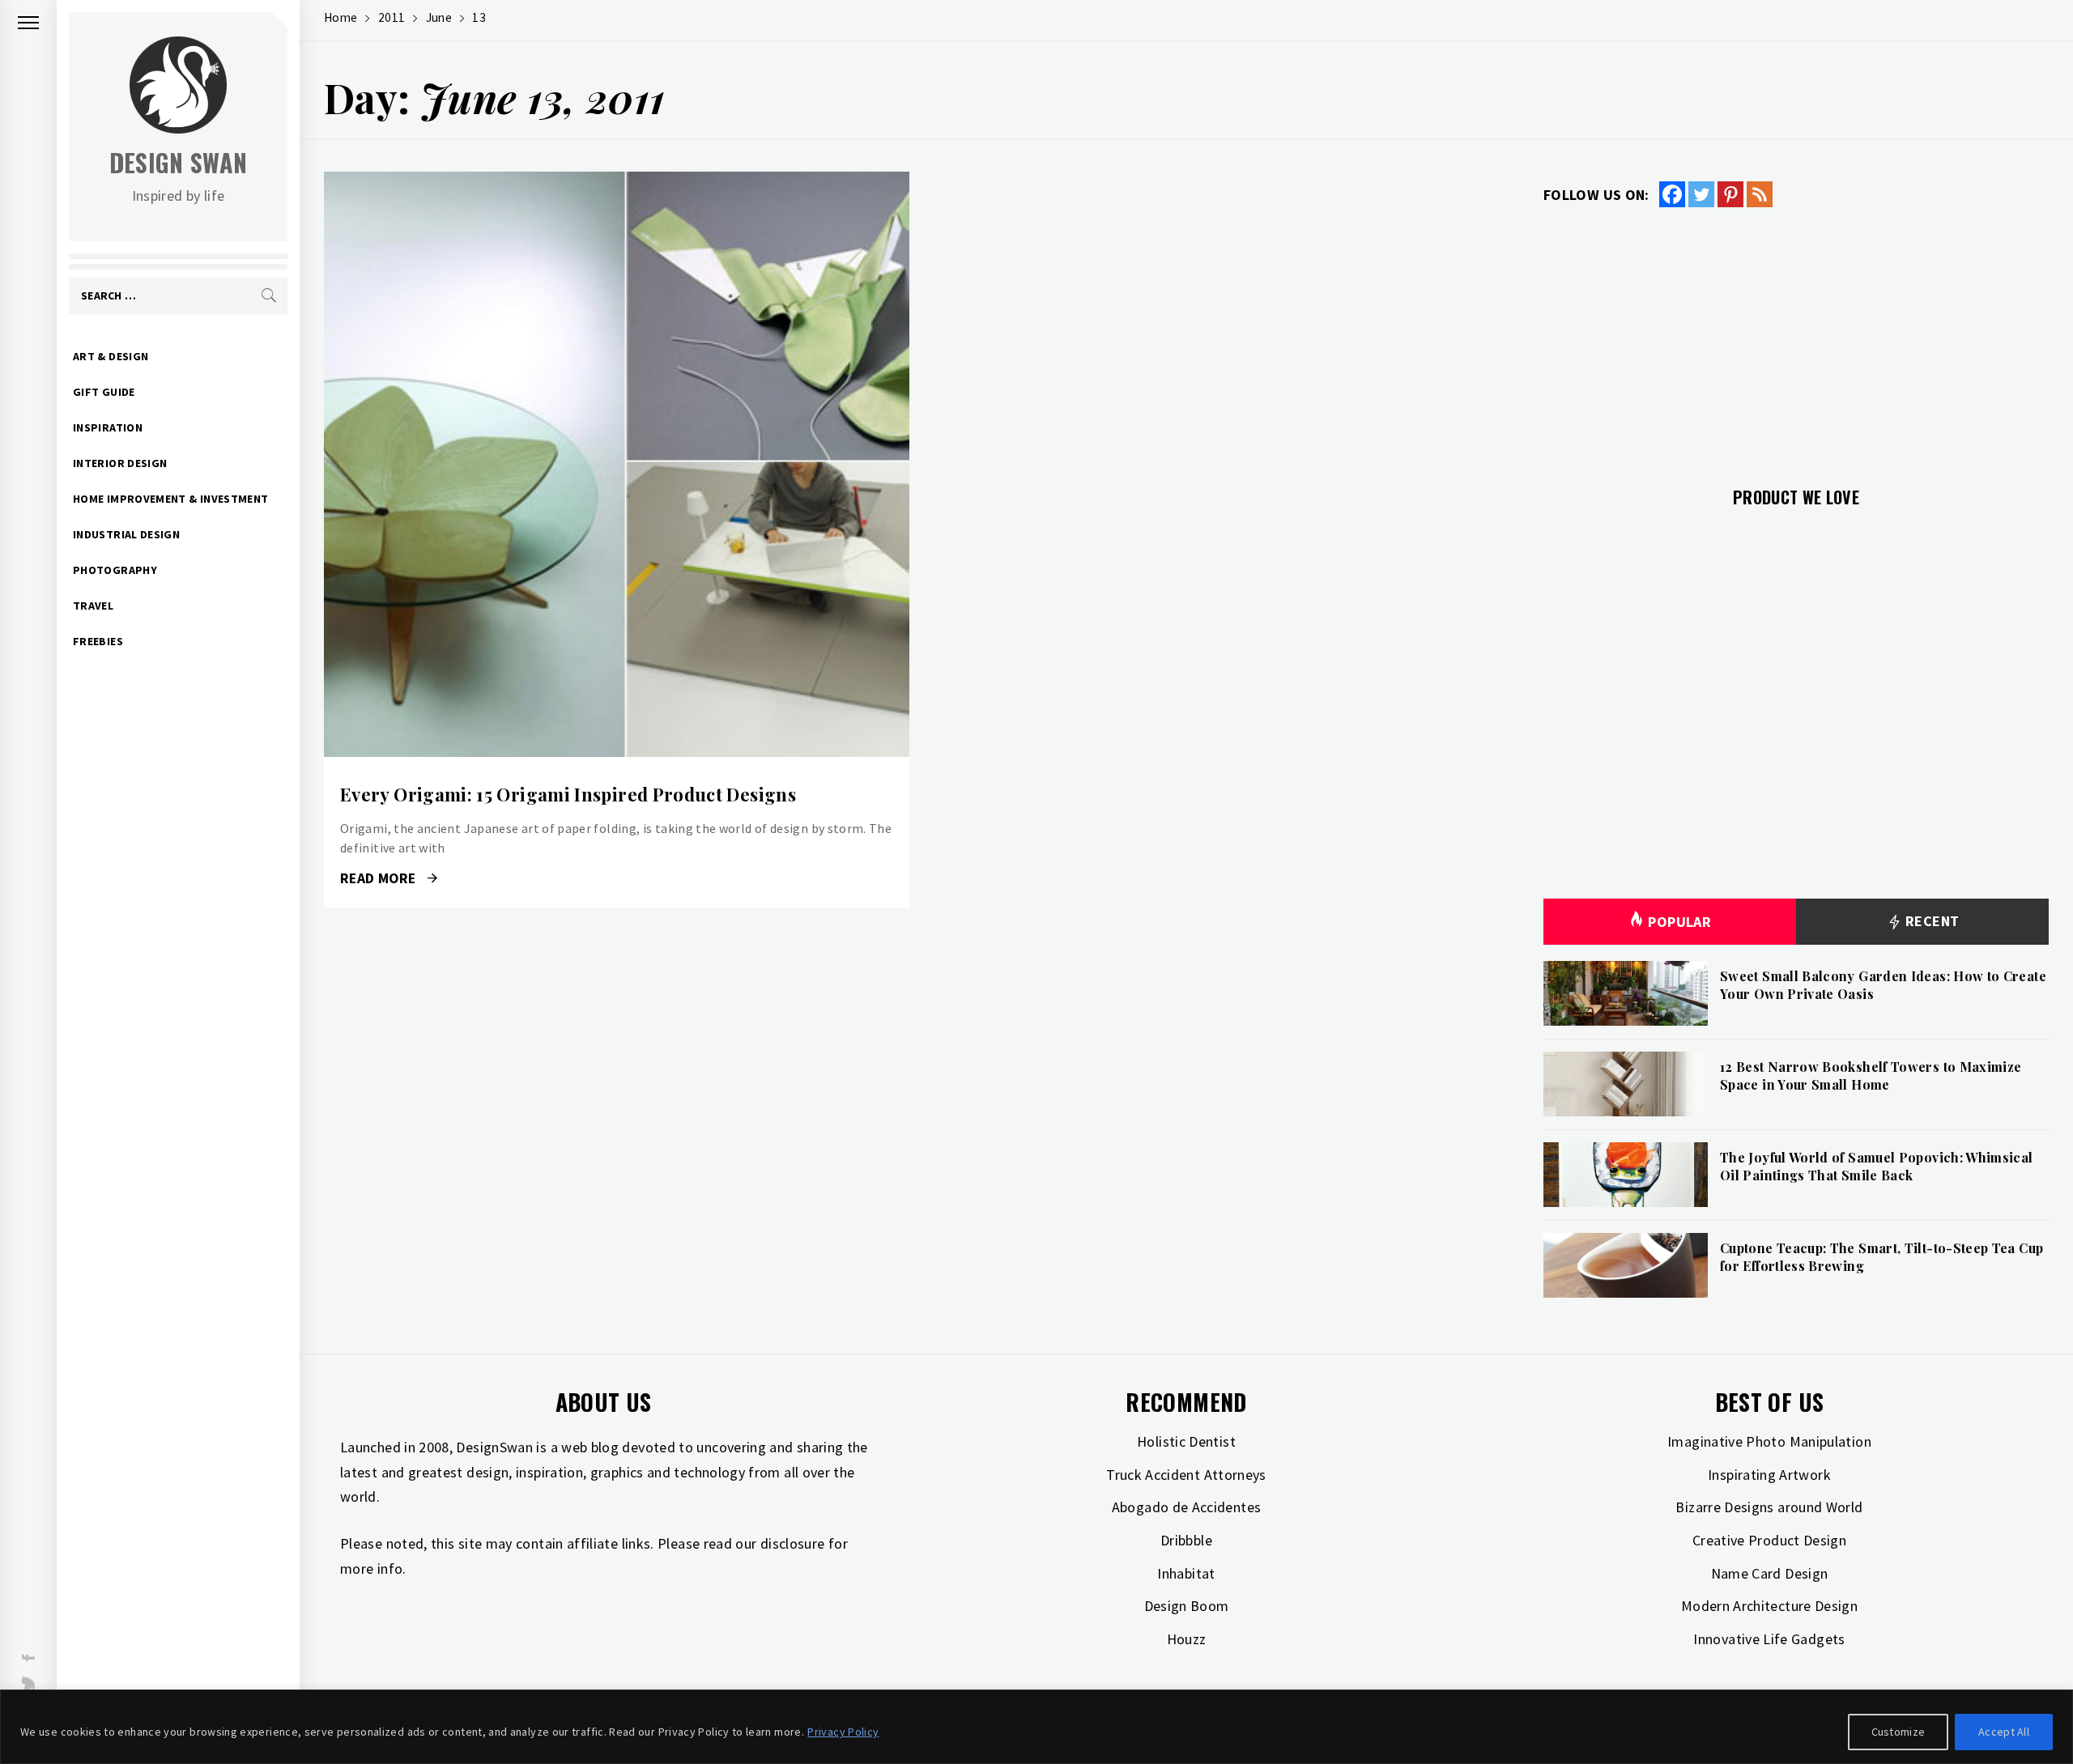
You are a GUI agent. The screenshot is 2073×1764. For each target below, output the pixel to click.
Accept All (2004, 1732)
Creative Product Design (1769, 1540)
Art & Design (111, 356)
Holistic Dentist (1186, 1441)
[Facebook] (1672, 194)
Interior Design (120, 463)
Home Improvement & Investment (170, 499)
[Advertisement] (1796, 338)
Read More (617, 465)
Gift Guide (104, 392)
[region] (1036, 1727)
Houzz (1187, 1639)
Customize (1898, 1732)
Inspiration (108, 427)
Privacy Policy (843, 1732)
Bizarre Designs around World (1769, 1507)
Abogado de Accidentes (1187, 1507)
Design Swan (179, 162)
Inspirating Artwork (1769, 1475)
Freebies (98, 641)
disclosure (793, 1543)
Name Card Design (1770, 1573)
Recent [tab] (1931, 921)
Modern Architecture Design (1769, 1606)
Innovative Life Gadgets (1769, 1639)
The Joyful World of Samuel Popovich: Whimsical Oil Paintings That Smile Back (1877, 1166)
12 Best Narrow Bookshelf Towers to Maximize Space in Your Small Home (1871, 1075)
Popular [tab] (1679, 922)
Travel (93, 606)
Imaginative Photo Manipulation (1769, 1441)
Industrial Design (126, 534)
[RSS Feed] (1760, 194)
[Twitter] (1701, 194)
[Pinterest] (1730, 194)
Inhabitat (1186, 1573)
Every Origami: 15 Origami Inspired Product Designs (568, 794)
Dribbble (1186, 1540)
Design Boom (1187, 1606)
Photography (115, 570)
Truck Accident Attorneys (1186, 1475)
